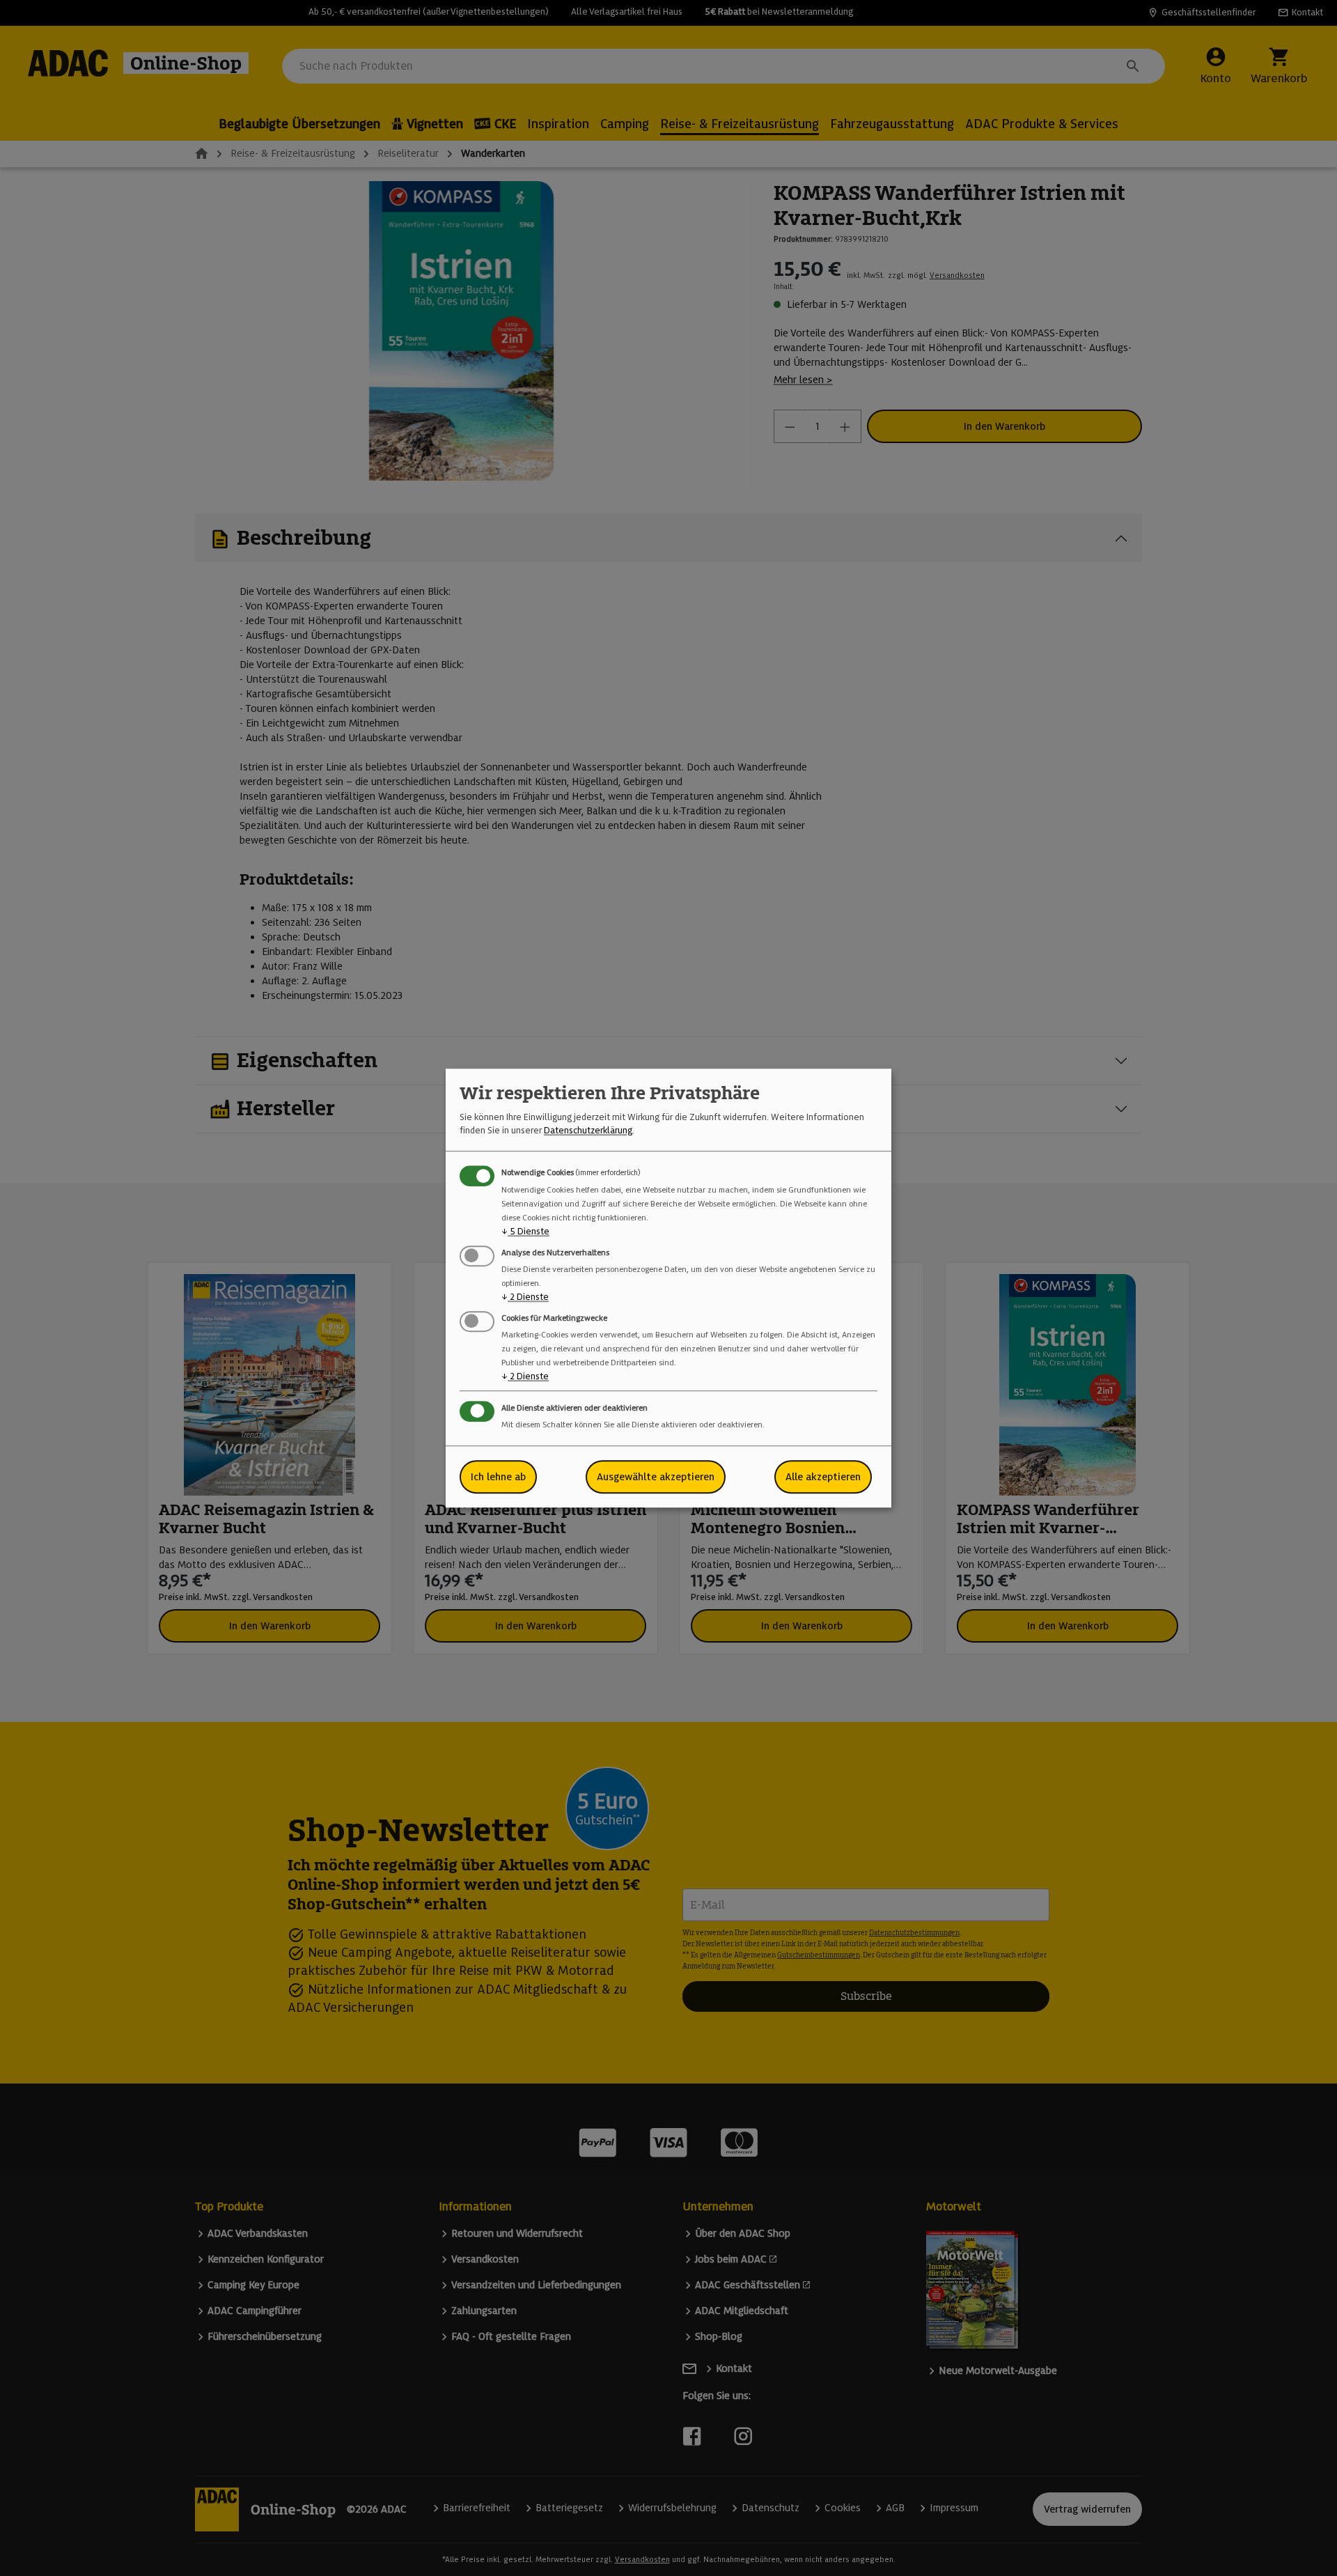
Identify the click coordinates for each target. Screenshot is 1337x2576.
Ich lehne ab (498, 1477)
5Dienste (525, 1231)
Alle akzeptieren (823, 1477)
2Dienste (525, 1297)
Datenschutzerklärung (588, 1130)
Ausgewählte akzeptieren (656, 1477)
